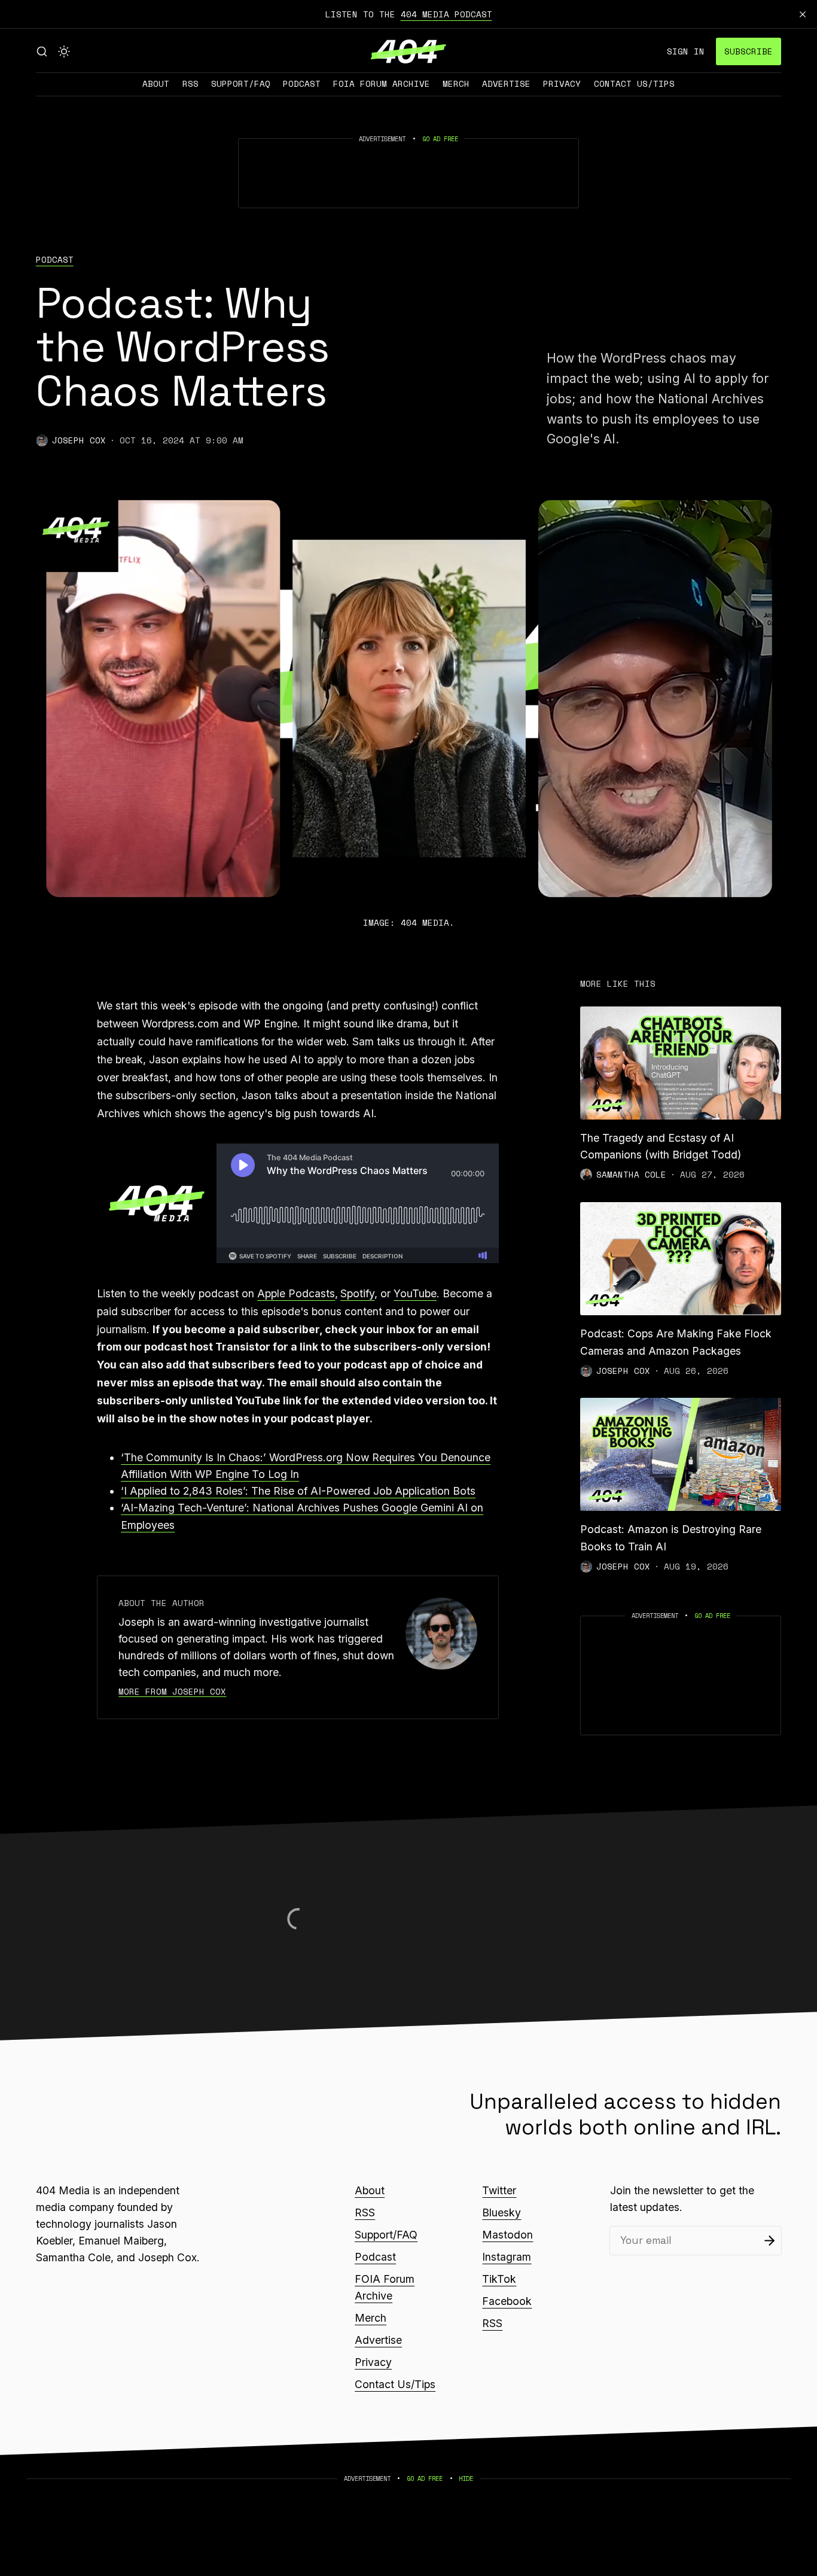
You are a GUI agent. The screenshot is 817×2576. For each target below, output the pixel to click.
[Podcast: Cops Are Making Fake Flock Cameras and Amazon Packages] (681, 1259)
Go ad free (440, 139)
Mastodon (507, 2235)
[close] (803, 14)
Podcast (302, 83)
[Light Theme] (64, 51)
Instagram (507, 2257)
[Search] (42, 51)
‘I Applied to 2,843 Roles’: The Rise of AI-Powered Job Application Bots (298, 1491)
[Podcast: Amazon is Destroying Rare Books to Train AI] (681, 1454)
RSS (190, 83)
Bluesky (502, 2212)
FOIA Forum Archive (382, 83)
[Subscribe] (769, 2241)
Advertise (506, 83)
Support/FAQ (241, 83)
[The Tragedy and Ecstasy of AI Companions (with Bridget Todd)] (681, 1063)
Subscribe (749, 51)
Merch (456, 83)
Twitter (499, 2190)
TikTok (499, 2279)
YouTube (415, 1293)
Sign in (686, 51)
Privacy (562, 83)
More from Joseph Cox (172, 1691)
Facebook (507, 2301)
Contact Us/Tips (634, 83)
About (156, 83)
